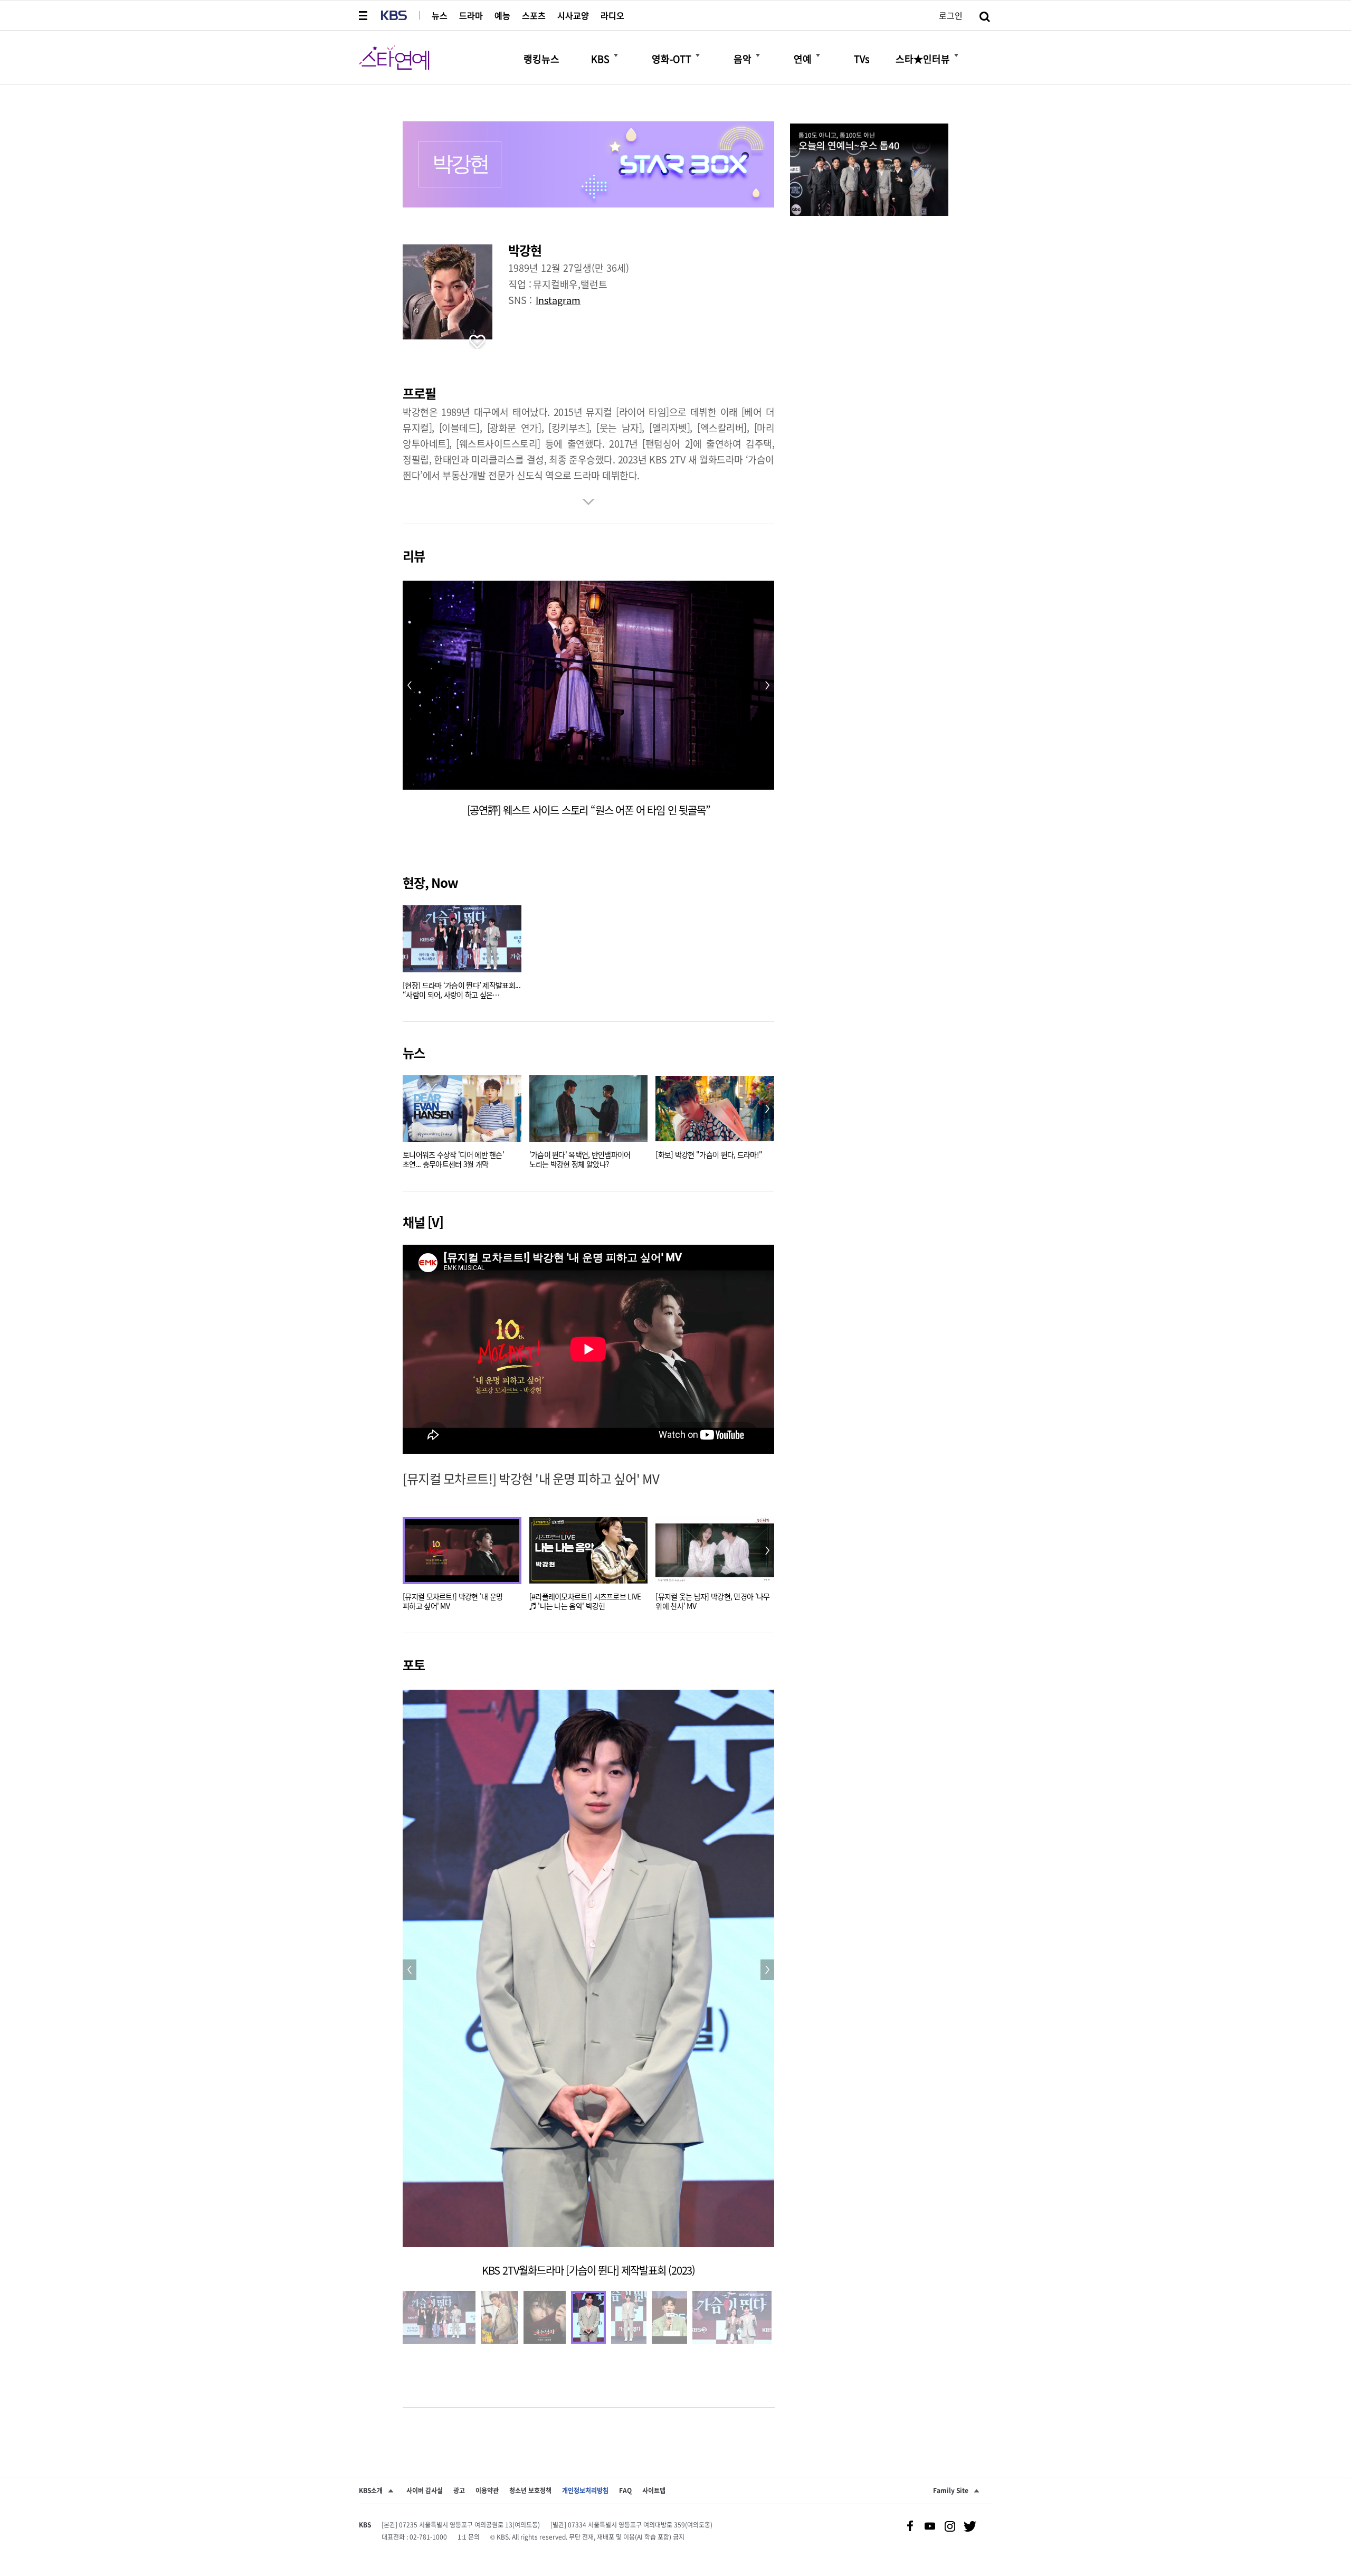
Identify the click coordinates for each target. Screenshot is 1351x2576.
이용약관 (487, 2490)
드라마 (471, 15)
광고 (459, 2490)
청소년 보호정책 (530, 2490)
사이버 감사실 (425, 2490)
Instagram (558, 300)
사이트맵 (654, 2490)
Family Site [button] (951, 2490)
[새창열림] (869, 171)
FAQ (625, 2490)
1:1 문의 (469, 2537)
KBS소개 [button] (371, 2490)
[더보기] (616, 55)
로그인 (951, 15)
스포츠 (534, 15)
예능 (502, 15)
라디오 (612, 15)
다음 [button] (767, 1109)
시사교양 (573, 15)
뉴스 (440, 15)
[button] (364, 15)
